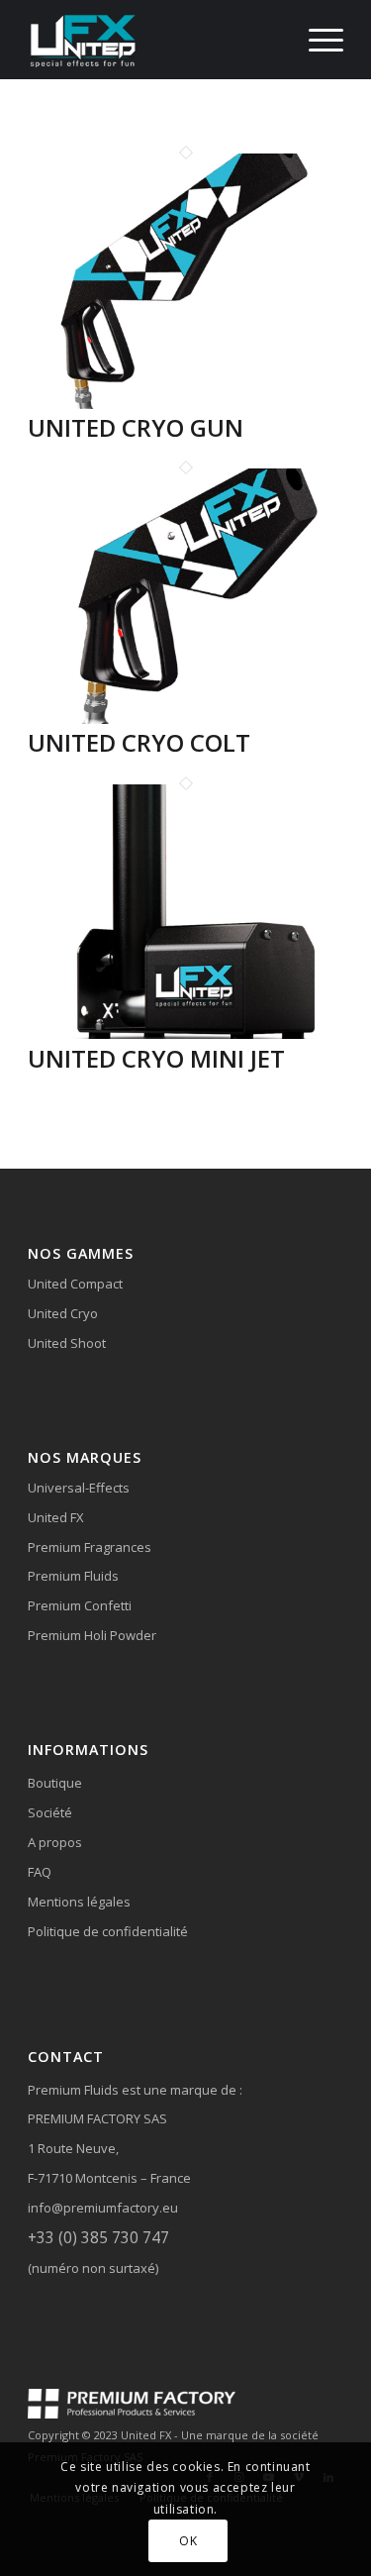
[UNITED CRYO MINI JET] (185, 1034)
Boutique (55, 1783)
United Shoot (67, 1343)
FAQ (40, 1872)
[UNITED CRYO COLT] (185, 719)
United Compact (75, 1284)
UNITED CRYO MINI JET (156, 1058)
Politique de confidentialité (108, 1931)
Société (50, 1812)
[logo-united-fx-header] (154, 40)
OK (188, 2541)
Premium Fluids (73, 1576)
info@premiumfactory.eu (103, 2208)
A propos (55, 1842)
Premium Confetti (80, 1605)
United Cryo (63, 1313)
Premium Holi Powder (92, 1635)
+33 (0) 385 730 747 (98, 2237)
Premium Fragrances (90, 1547)
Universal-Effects (79, 1488)
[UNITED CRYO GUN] (185, 404)
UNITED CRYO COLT (139, 742)
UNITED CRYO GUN (136, 427)
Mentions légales (79, 1902)
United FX (56, 1517)
